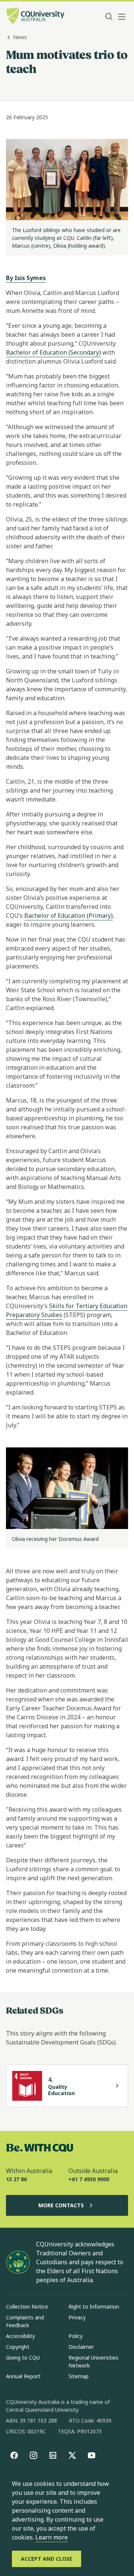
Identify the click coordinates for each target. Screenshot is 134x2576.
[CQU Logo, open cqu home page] (35, 17)
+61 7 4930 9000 (89, 2179)
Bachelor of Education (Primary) (68, 916)
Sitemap (79, 2376)
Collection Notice (27, 2307)
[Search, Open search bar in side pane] (109, 17)
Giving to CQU (23, 2358)
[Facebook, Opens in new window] (14, 2455)
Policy (76, 2336)
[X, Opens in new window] (72, 2455)
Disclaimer (81, 2347)
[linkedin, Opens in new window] (53, 2455)
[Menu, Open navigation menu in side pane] (122, 17)
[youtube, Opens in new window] (92, 2455)
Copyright (18, 2347)
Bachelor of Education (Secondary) (53, 352)
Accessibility (20, 2336)
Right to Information (94, 2307)
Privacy (77, 2317)
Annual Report (23, 2376)
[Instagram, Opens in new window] (33, 2455)
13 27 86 (16, 2179)
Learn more (52, 2537)
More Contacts (61, 2205)
